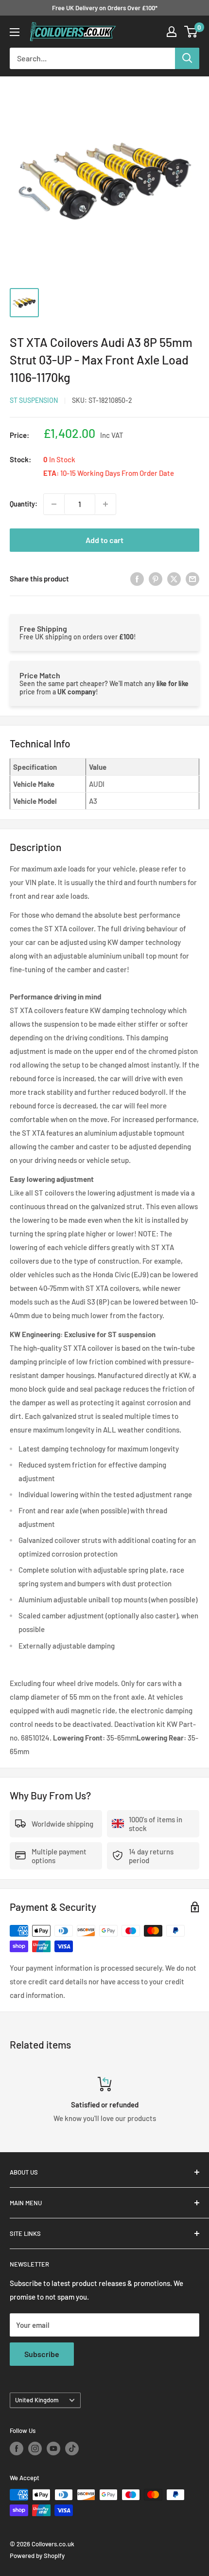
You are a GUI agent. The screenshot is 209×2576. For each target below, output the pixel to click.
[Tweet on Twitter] (174, 579)
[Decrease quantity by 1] (54, 504)
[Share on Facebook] (137, 579)
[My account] (172, 32)
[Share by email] (192, 579)
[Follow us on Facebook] (17, 2449)
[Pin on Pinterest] (156, 579)
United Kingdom (37, 2400)
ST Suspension (34, 400)
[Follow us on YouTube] (53, 2449)
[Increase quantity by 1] (105, 504)
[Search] (187, 58)
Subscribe (42, 2354)
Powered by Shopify (37, 2556)
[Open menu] (15, 32)
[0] (191, 32)
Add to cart (104, 540)
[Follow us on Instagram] (35, 2449)
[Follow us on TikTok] (72, 2449)
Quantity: (24, 504)
